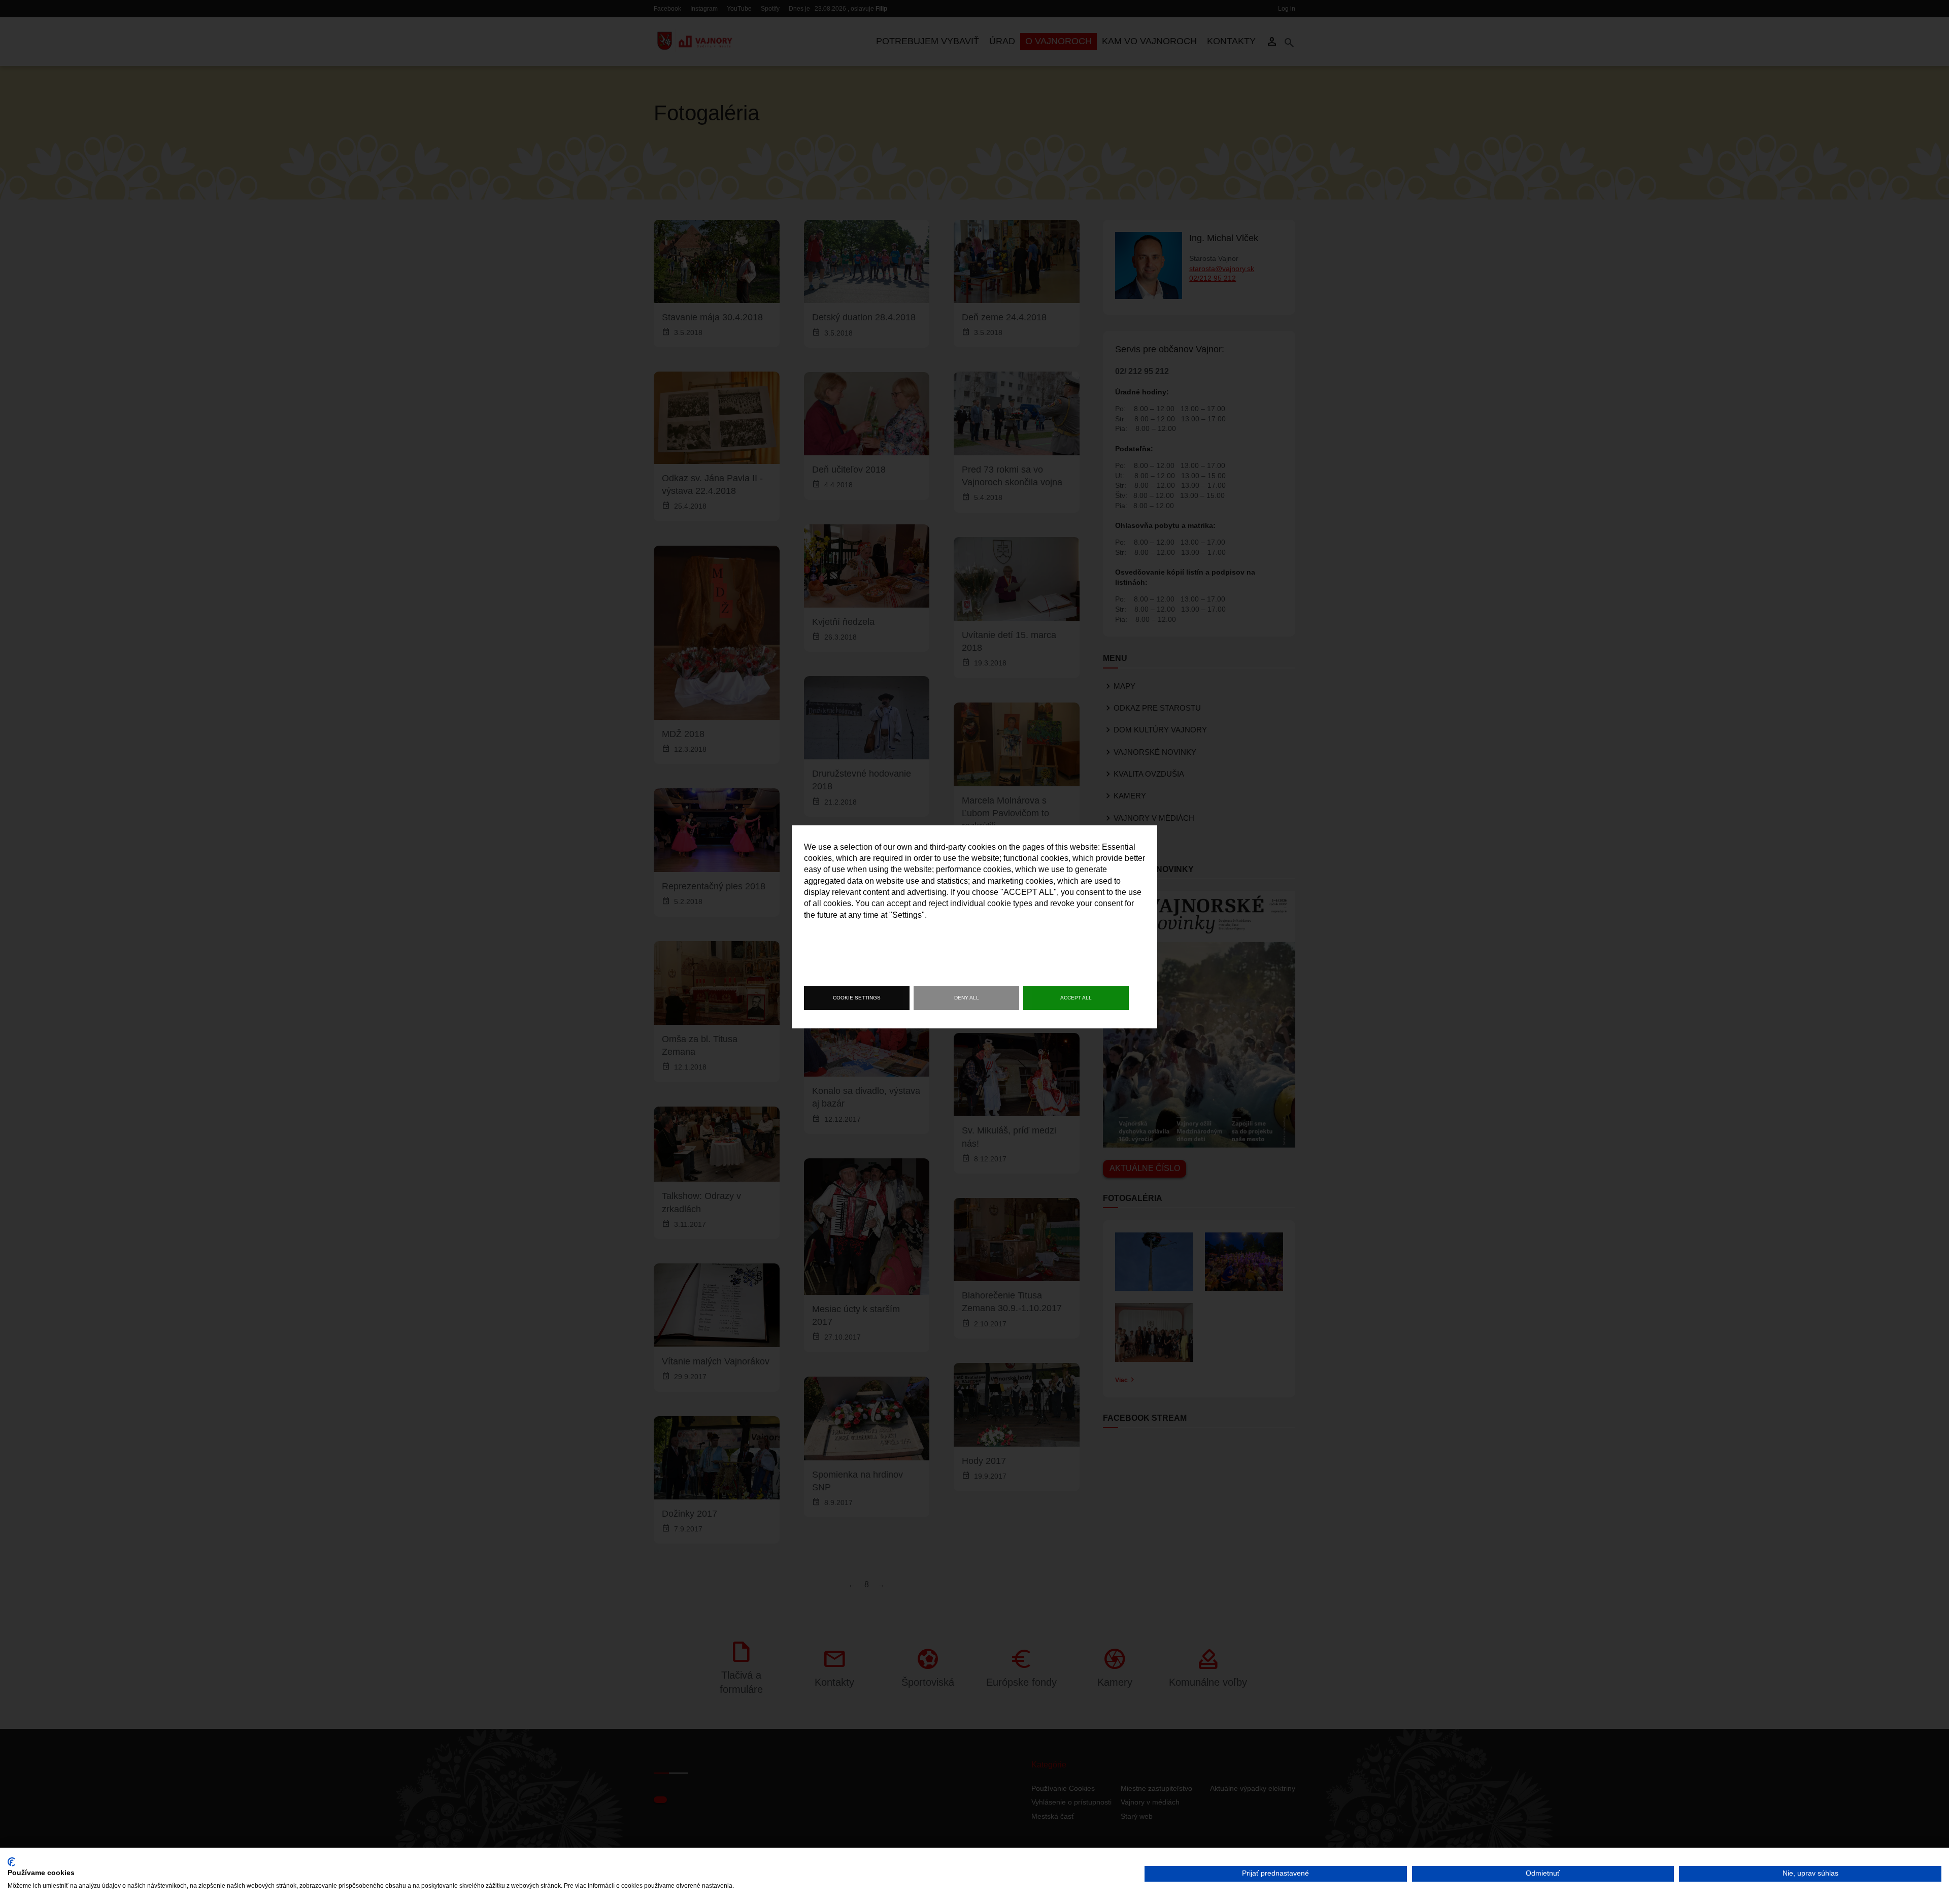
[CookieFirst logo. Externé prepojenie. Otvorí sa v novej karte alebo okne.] (11, 1862)
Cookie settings (857, 998)
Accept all (1076, 998)
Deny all (967, 998)
